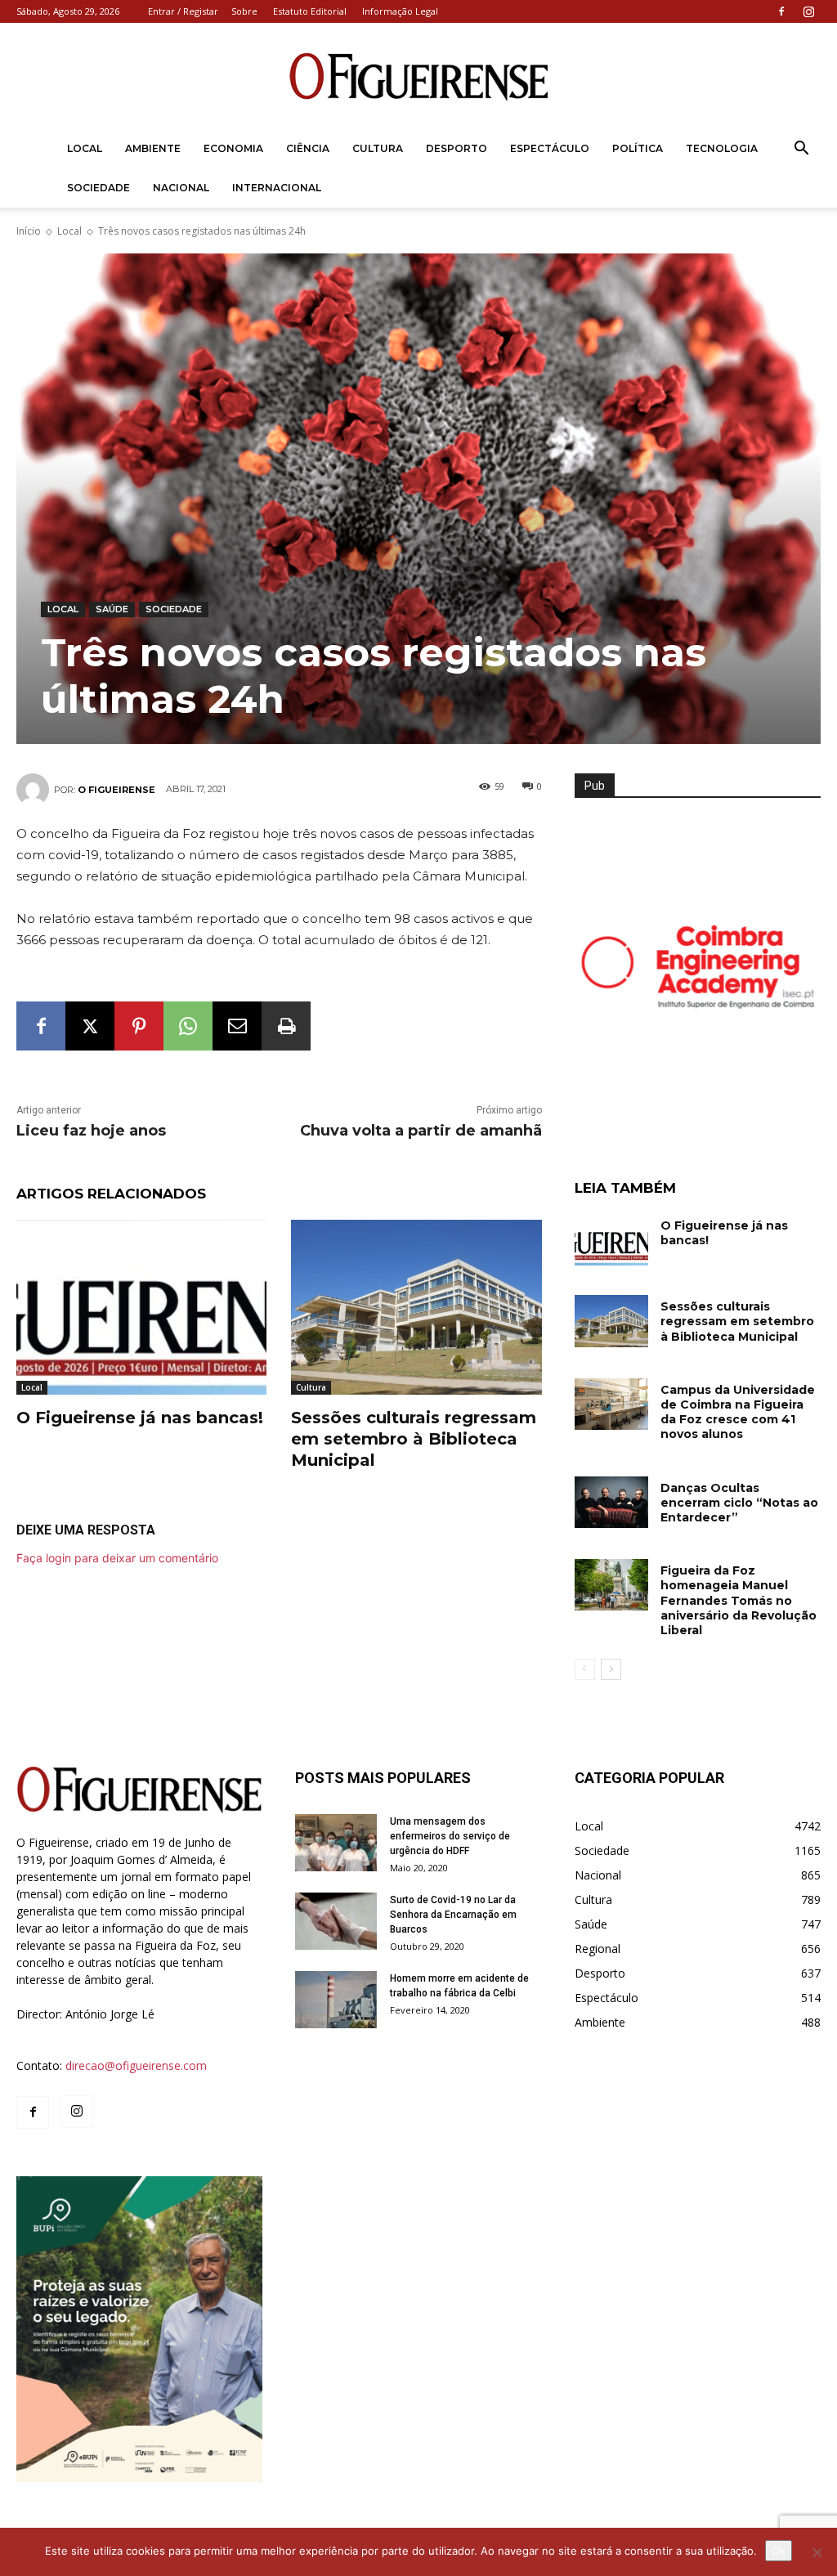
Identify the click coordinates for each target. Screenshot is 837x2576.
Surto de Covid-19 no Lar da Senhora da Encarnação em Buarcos (453, 1915)
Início (29, 231)
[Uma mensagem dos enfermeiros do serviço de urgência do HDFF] (336, 1843)
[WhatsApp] (188, 1026)
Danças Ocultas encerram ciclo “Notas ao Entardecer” (739, 1503)
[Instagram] (808, 11)
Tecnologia (722, 148)
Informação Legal (400, 11)
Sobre (244, 11)
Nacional (181, 188)
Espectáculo (550, 148)
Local (85, 148)
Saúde (112, 609)
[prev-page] (585, 1669)
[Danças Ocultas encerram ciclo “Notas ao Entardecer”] (611, 1502)
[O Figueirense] (418, 77)
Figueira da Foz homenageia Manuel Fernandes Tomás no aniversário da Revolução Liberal (739, 1600)
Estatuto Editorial (310, 11)
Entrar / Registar (183, 11)
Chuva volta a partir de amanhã (421, 1131)
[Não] (817, 2552)
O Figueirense (116, 790)
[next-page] (611, 1669)
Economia (233, 148)
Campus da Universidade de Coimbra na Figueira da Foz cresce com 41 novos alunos (738, 1412)
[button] (801, 150)
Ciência (308, 148)
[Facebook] (781, 11)
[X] (90, 1026)
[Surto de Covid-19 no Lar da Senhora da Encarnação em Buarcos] (336, 1921)
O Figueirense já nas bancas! (140, 1418)
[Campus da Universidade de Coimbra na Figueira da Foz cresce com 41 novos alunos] (611, 1404)
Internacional (277, 188)
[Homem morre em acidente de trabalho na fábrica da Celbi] (336, 2000)
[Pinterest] (139, 1026)
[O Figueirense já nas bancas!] (141, 1307)
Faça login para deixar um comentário (117, 1558)
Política (638, 148)
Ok (779, 2551)
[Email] (237, 1026)
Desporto (457, 148)
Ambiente (153, 148)
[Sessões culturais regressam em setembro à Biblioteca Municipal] (416, 1307)
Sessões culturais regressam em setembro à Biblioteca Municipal (414, 1439)
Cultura (378, 148)
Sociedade (98, 188)
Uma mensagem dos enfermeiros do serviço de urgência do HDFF (450, 1836)
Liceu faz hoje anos (91, 1131)
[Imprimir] (286, 1026)
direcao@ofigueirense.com (136, 2065)
